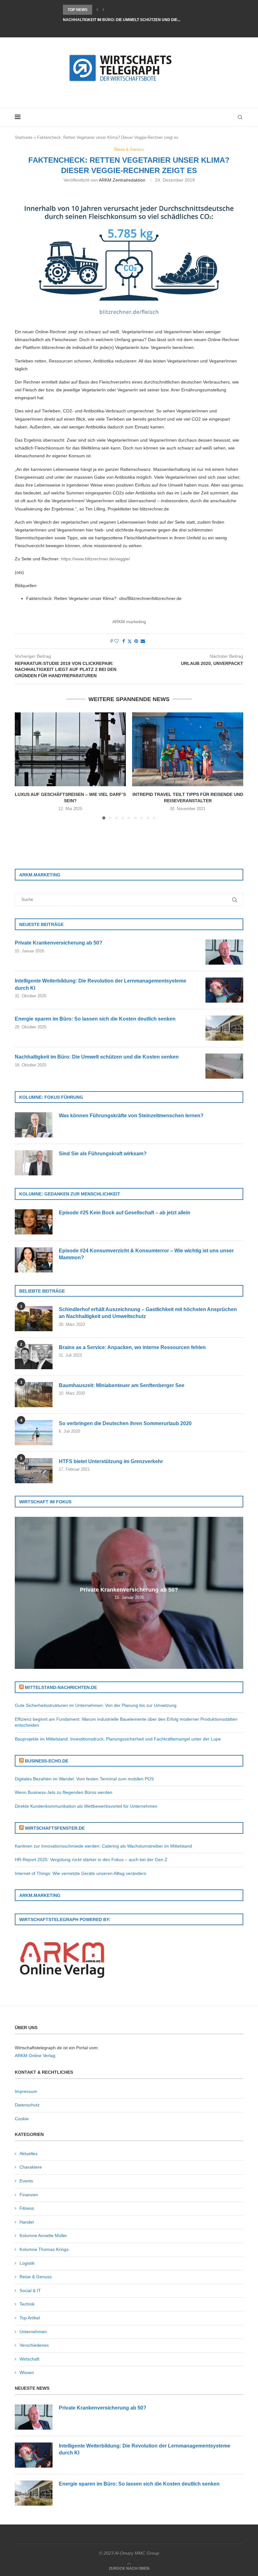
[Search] (240, 117)
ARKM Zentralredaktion (122, 180)
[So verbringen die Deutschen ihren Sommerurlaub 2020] (34, 1433)
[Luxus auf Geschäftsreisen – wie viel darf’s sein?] (70, 749)
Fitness (27, 2208)
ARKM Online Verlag (35, 2056)
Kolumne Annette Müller (43, 2236)
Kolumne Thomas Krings (44, 2249)
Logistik (27, 2263)
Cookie (22, 2119)
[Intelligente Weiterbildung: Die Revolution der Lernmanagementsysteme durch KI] (224, 990)
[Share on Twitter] (130, 641)
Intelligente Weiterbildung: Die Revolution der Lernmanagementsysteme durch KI (101, 984)
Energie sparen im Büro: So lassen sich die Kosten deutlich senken (95, 1019)
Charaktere (31, 2167)
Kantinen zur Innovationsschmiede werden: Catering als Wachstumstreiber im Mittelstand (103, 1846)
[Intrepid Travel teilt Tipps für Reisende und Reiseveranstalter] (188, 749)
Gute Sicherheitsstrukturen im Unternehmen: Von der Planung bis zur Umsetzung (96, 1705)
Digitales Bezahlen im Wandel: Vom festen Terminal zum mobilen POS (84, 1779)
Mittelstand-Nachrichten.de (61, 1687)
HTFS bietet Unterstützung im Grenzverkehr (111, 1461)
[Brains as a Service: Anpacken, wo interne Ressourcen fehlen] (34, 1357)
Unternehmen (33, 2332)
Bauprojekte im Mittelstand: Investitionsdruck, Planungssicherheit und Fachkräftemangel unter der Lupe (118, 1739)
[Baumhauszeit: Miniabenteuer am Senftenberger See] (34, 1395)
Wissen (27, 2372)
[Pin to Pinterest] (136, 641)
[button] (97, 10)
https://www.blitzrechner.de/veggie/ (95, 559)
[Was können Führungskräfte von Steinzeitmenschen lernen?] (34, 1125)
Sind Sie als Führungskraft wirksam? (103, 1154)
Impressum (26, 2091)
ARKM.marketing (129, 622)
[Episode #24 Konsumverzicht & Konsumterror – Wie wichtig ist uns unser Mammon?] (34, 1260)
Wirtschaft (29, 2359)
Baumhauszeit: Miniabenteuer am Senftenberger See (122, 1385)
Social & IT (30, 2290)
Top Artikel (30, 2318)
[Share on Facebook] (124, 641)
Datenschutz (27, 2105)
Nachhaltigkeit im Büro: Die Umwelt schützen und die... (122, 20)
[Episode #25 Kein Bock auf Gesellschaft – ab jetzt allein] (34, 1222)
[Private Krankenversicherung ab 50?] (224, 952)
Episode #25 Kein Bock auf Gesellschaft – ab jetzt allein (125, 1213)
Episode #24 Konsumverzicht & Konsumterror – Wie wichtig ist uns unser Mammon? (146, 1254)
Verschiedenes (34, 2345)
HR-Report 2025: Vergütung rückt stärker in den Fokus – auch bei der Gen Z (91, 1860)
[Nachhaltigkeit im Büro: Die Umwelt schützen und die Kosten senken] (224, 1066)
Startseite (24, 137)
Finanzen (29, 2195)
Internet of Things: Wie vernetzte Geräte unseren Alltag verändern (81, 1873)
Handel (27, 2222)
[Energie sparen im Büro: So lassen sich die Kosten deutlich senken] (224, 1028)
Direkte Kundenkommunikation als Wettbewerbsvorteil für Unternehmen (86, 1806)
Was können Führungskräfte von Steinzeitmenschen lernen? (131, 1116)
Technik (27, 2304)
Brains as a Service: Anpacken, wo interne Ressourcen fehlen (132, 1347)
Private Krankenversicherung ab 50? (59, 943)
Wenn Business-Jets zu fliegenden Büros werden (64, 1792)
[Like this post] (116, 641)
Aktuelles (28, 2154)
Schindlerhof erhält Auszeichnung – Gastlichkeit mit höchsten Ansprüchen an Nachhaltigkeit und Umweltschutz (148, 1313)
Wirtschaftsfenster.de (55, 1828)
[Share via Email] (143, 641)
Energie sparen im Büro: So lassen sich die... (110, 10)
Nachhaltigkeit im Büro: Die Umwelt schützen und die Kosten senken (97, 1057)
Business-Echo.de (47, 1761)
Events (26, 2181)
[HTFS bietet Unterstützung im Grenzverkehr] (34, 1471)
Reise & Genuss (36, 2277)
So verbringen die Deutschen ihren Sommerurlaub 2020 (125, 1423)
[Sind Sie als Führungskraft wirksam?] (34, 1163)
